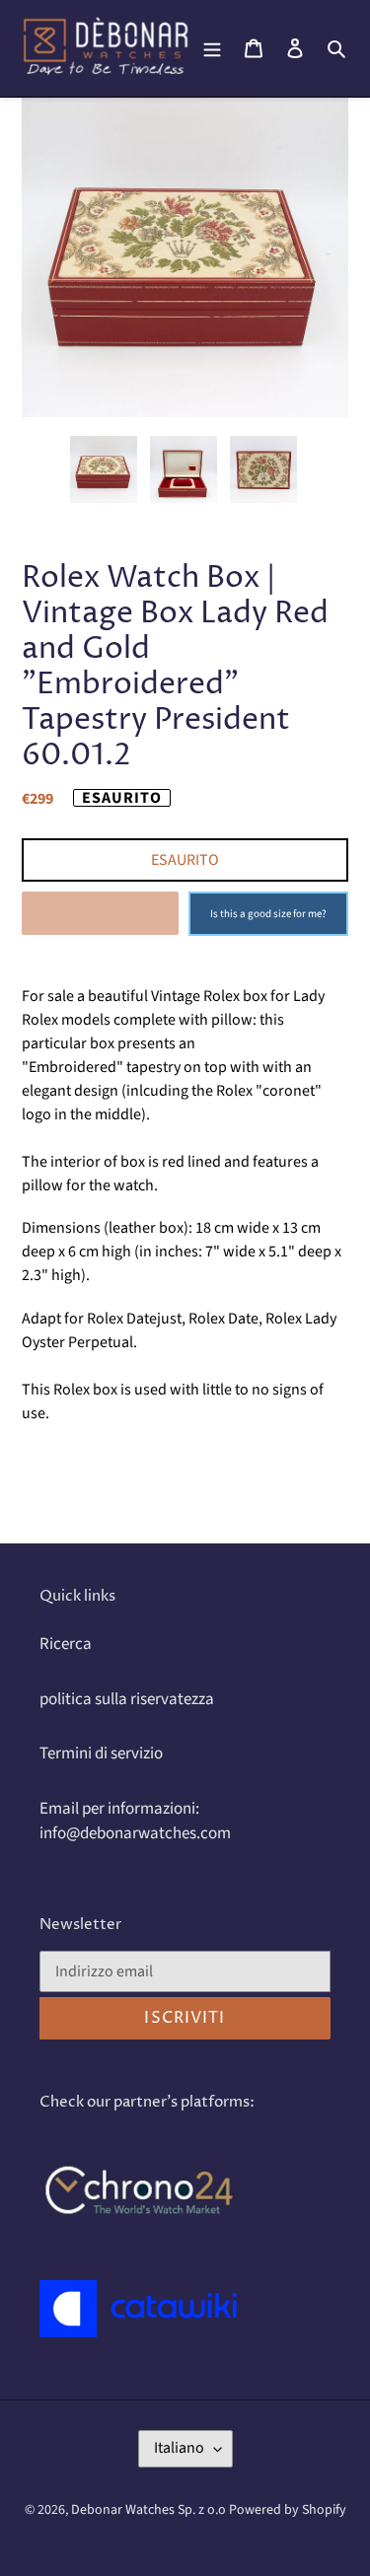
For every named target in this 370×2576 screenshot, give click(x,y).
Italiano (179, 2448)
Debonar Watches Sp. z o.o (150, 2510)
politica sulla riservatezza (127, 1699)
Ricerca (66, 1644)
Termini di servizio (101, 1753)
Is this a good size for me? (268, 914)
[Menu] (212, 48)
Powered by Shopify (288, 2510)
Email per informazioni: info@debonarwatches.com (135, 1822)
